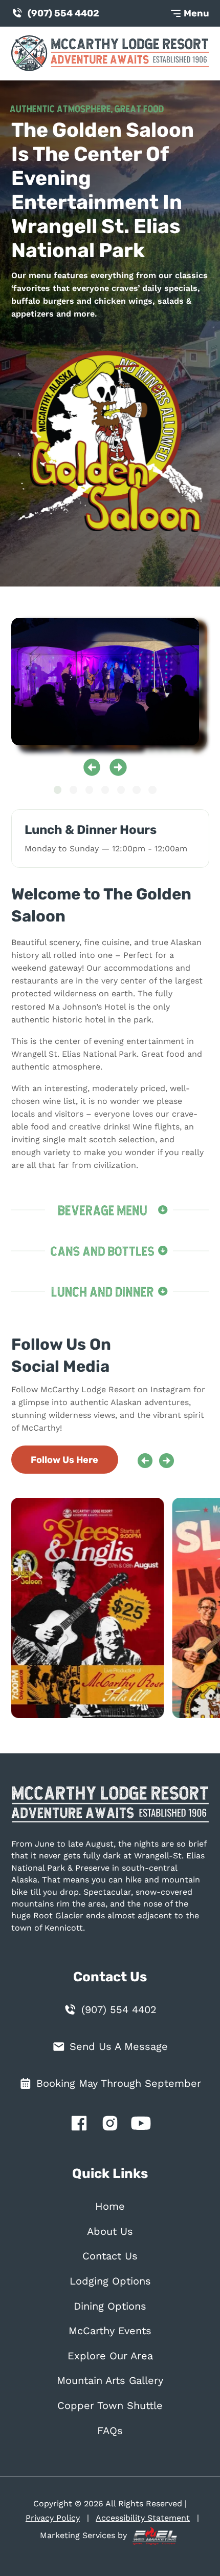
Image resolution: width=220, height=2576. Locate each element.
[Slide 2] (73, 790)
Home (110, 2206)
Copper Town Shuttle (110, 2406)
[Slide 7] (152, 790)
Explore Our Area (110, 2356)
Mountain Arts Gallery (110, 2381)
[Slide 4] (105, 790)
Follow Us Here (64, 1460)
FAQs (110, 2431)
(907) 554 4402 (63, 13)
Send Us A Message (119, 2047)
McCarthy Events (110, 2331)
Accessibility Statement (143, 2518)
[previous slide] (92, 767)
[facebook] (79, 2125)
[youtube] (141, 2125)
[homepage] (110, 1810)
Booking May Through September (119, 2083)
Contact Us (110, 2256)
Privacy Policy (53, 2518)
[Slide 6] (136, 790)
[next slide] (118, 767)
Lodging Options (110, 2281)
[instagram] (110, 2125)
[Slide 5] (121, 790)
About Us (110, 2232)
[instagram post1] (93, 1608)
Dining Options (110, 2306)
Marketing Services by (85, 2535)
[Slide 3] (89, 790)
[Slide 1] (58, 790)
